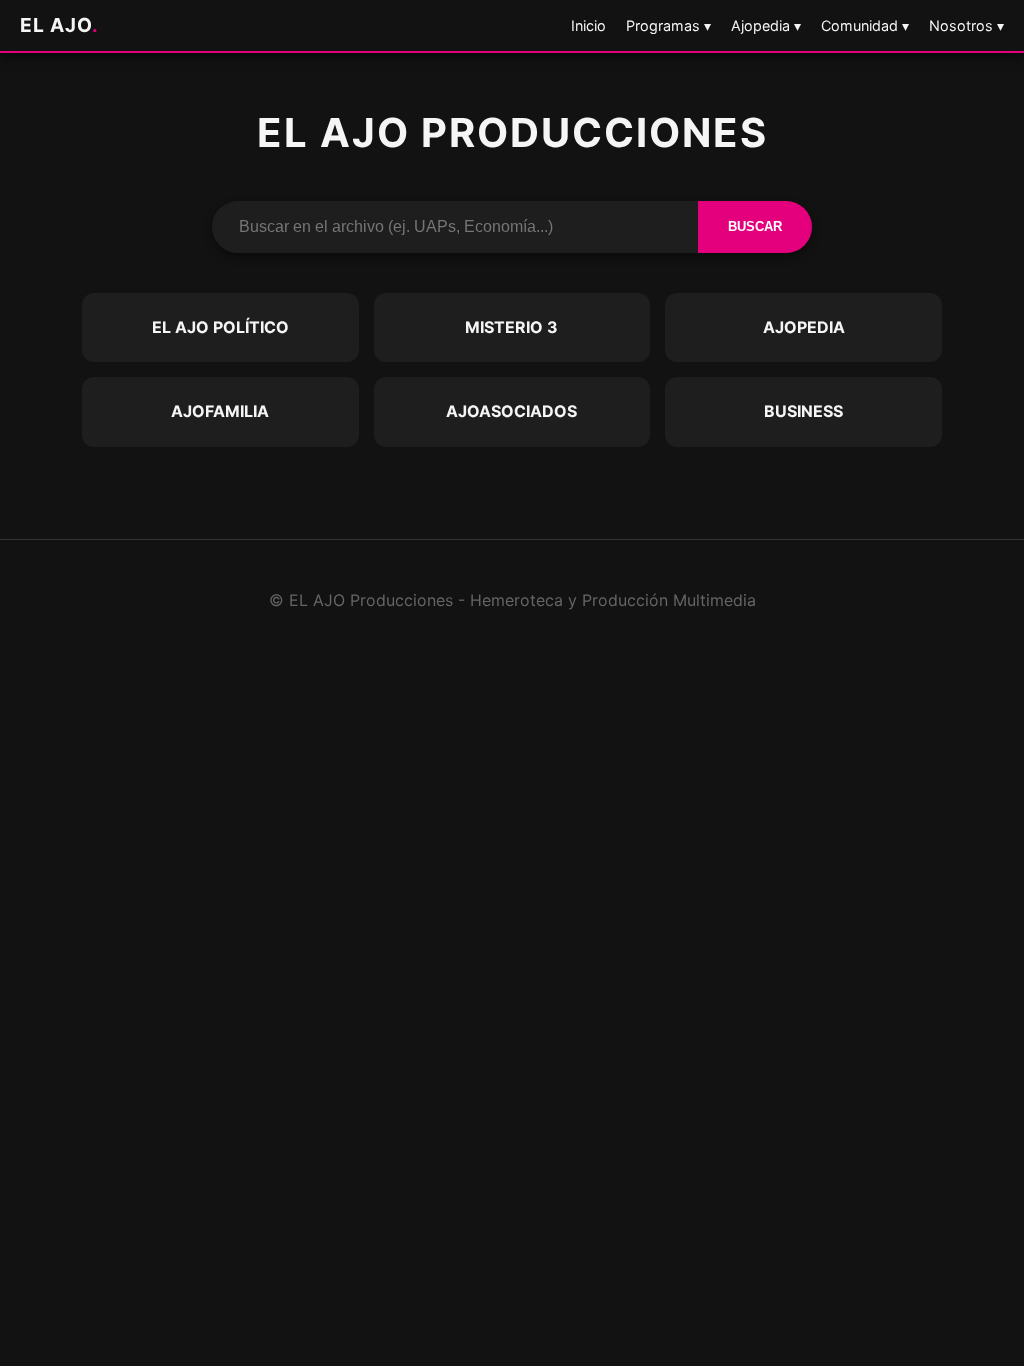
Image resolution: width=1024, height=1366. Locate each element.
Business (803, 411)
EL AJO (59, 25)
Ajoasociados (511, 411)
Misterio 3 (511, 327)
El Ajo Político (220, 327)
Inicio (588, 25)
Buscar (755, 226)
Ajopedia (804, 327)
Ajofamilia (220, 411)
